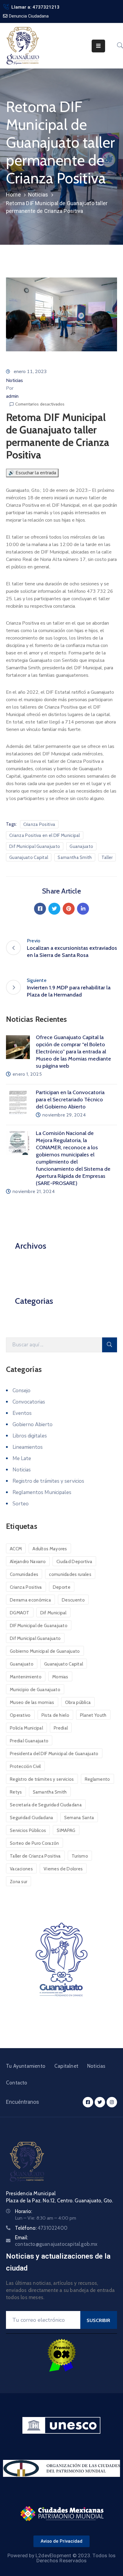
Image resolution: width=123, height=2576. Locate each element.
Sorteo (21, 1504)
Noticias (38, 195)
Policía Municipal (26, 1728)
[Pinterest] (69, 909)
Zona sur (19, 1882)
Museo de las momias (32, 1702)
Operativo (20, 1715)
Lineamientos (28, 1447)
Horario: (23, 2211)
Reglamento (97, 1779)
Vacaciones (21, 1869)
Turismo (80, 1856)
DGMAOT (20, 1613)
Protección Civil (25, 1766)
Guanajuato (81, 846)
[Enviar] (110, 1345)
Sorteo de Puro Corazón (34, 1843)
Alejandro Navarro (28, 1562)
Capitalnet (66, 2066)
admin (12, 396)
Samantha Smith (75, 857)
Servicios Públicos (28, 1830)
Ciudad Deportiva (74, 1562)
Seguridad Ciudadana (32, 1818)
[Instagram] (112, 2102)
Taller (107, 857)
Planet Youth (93, 1715)
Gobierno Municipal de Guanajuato (45, 1651)
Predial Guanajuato (29, 1741)
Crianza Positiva (39, 824)
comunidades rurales (70, 1574)
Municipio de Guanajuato (35, 1690)
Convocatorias (29, 1402)
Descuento (73, 1600)
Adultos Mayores (50, 1549)
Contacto (17, 2083)
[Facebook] (40, 909)
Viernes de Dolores (63, 1869)
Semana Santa (79, 1818)
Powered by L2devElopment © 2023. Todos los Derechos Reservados (61, 2558)
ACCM (16, 1549)
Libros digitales (30, 1436)
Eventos (22, 1413)
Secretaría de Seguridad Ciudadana (46, 1805)
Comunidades (24, 1574)
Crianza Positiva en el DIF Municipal (45, 835)
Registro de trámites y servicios (48, 1481)
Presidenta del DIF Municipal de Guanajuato (54, 1754)
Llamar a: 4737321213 (35, 7)
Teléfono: (41, 2228)
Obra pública (78, 1702)
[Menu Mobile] (98, 46)
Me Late (22, 1458)
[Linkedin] (83, 909)
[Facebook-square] (88, 2102)
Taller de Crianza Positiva (35, 1856)
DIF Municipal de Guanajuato (39, 1626)
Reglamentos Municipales (42, 1492)
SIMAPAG (66, 1830)
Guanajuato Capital (29, 857)
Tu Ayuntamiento (26, 2066)
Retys (16, 1792)
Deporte (62, 1587)
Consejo (21, 1391)
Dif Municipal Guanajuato (35, 846)
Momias (60, 1677)
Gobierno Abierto (33, 1425)
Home (13, 195)
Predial (61, 1728)
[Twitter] (54, 909)
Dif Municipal (53, 1613)
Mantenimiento (26, 1677)
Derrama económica (30, 1600)
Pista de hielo (55, 1715)
